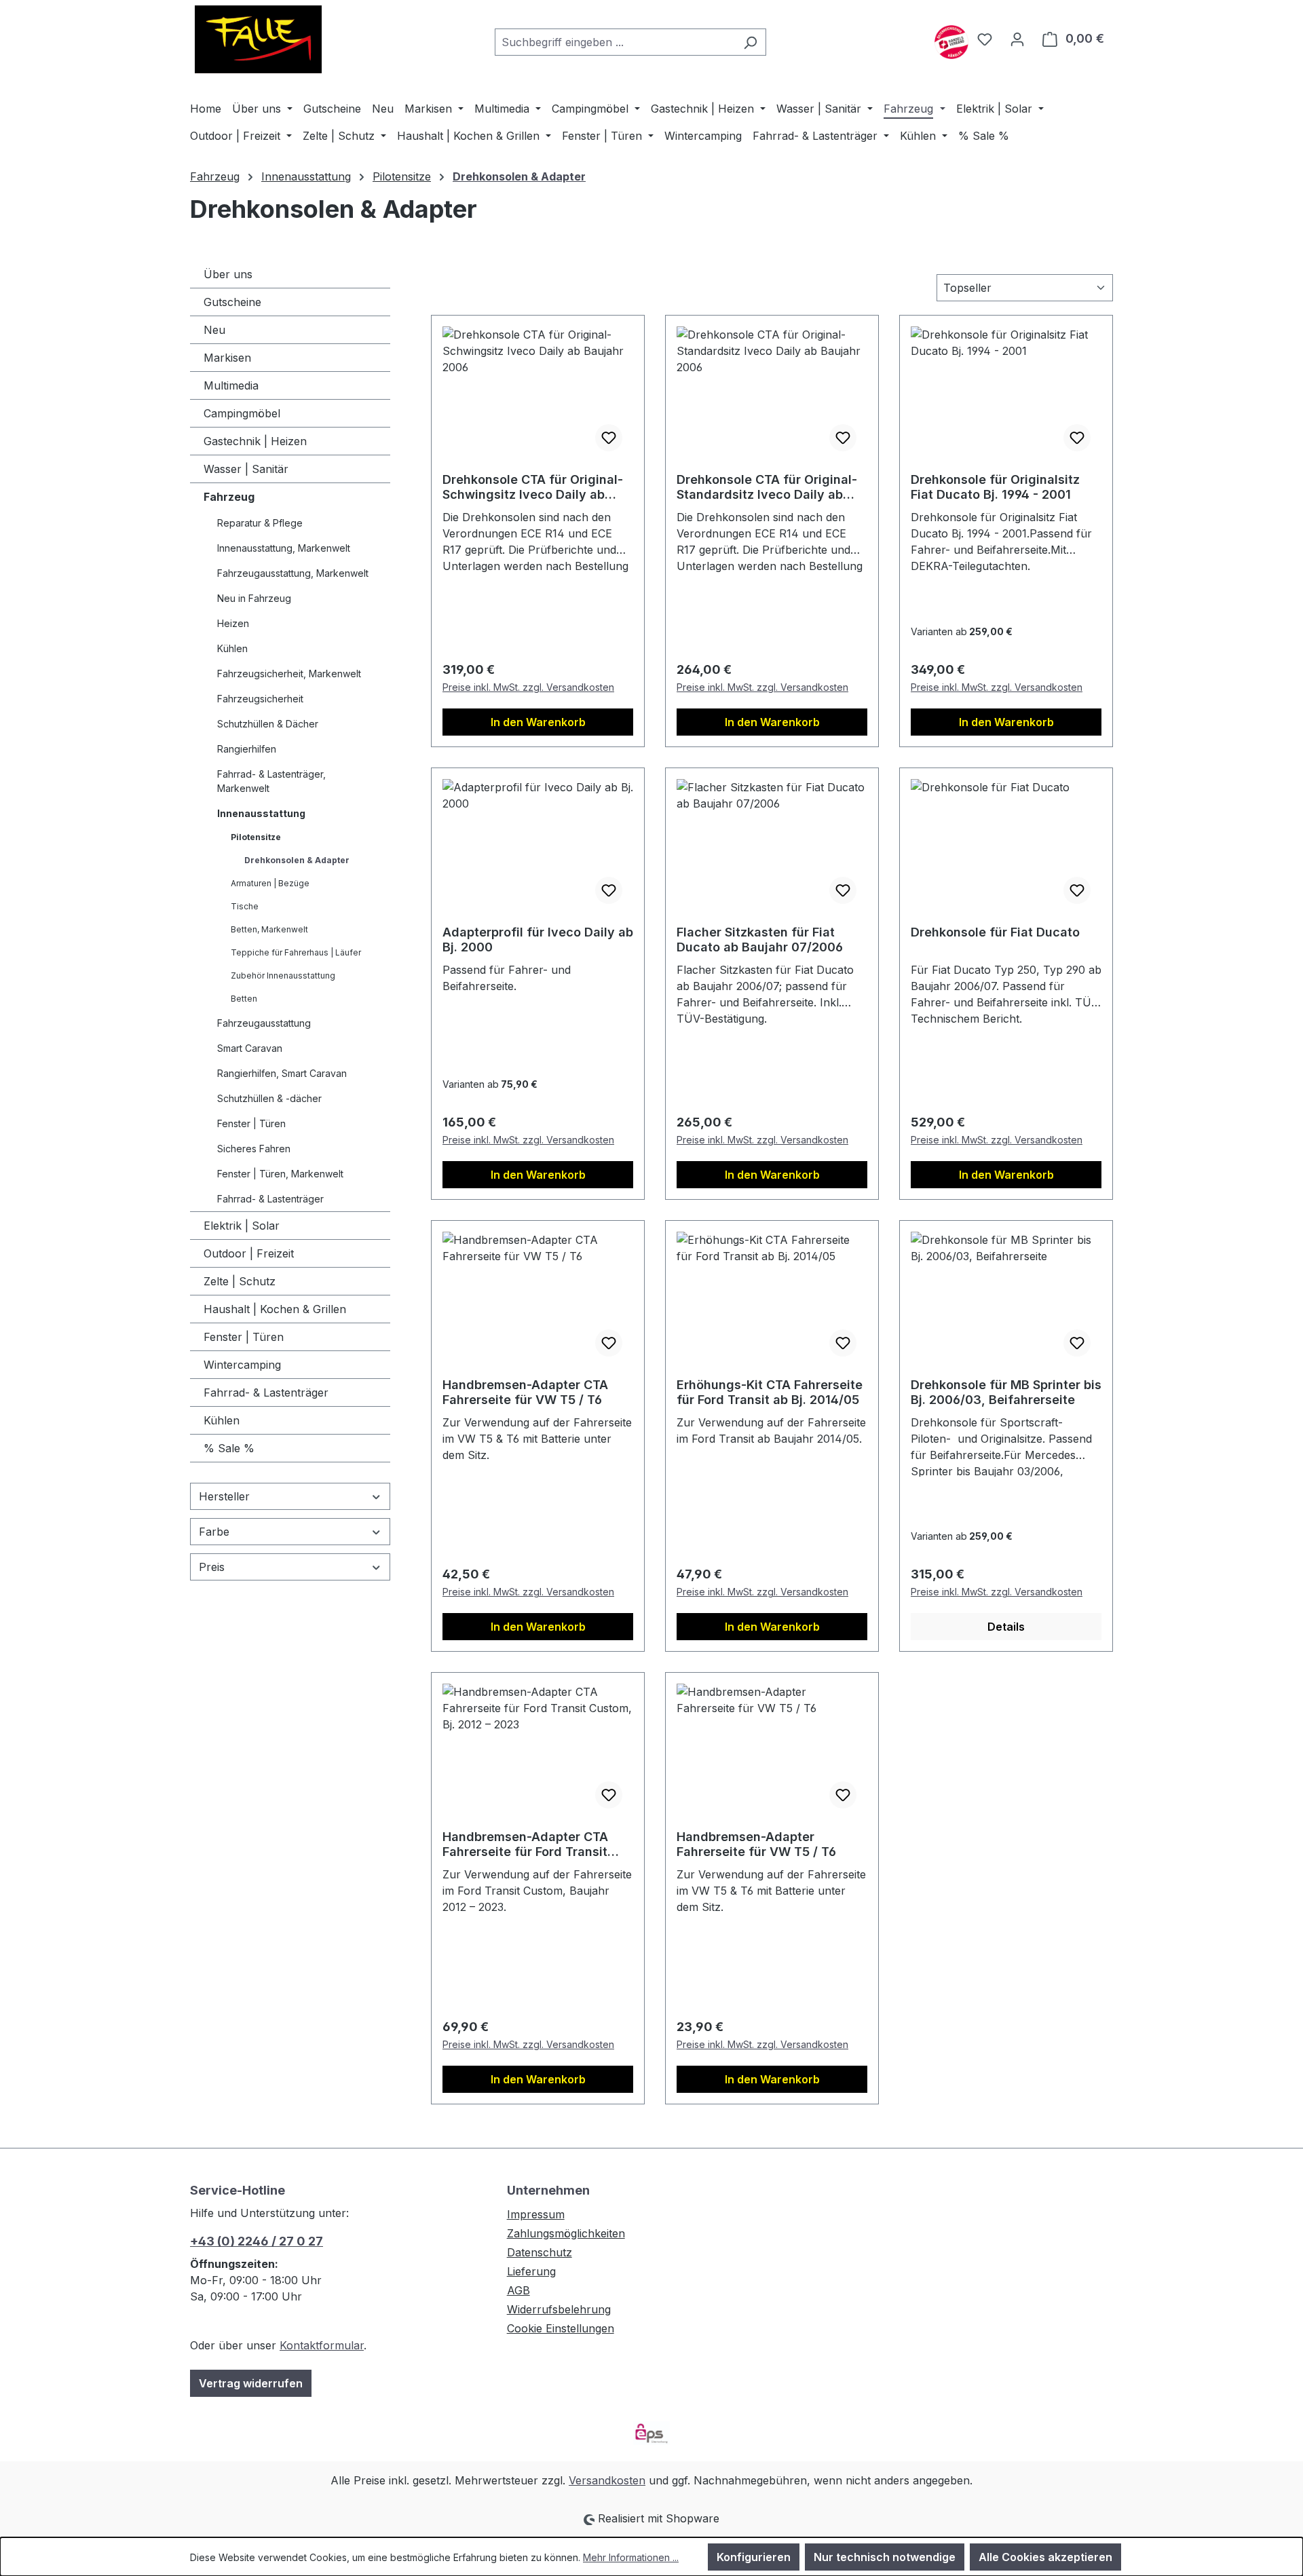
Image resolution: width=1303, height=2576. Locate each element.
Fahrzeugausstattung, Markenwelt (293, 573)
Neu (214, 330)
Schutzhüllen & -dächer (269, 1098)
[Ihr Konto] (1017, 39)
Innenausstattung (261, 813)
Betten (244, 999)
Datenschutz (540, 2252)
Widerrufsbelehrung (559, 2309)
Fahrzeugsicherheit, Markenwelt (289, 674)
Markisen (227, 358)
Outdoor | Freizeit (249, 1253)
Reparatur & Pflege (260, 523)
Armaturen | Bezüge (270, 883)
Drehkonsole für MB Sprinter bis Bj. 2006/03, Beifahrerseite (1006, 1392)
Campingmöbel (242, 413)
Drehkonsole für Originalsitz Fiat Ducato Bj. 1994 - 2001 (995, 487)
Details (1006, 1627)
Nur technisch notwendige (885, 2557)
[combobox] (615, 42)
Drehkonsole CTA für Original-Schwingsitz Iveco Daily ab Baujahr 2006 (533, 487)
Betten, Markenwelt (269, 929)
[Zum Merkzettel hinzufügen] (609, 438)
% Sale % (229, 1448)
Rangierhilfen (247, 749)
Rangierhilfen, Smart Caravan (282, 1073)
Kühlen (232, 648)
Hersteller (224, 1496)
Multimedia (231, 385)
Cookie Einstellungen (561, 2328)
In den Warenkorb (538, 722)
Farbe (214, 1532)
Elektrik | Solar (242, 1226)
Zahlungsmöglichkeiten (566, 2233)
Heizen (233, 623)
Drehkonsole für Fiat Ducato (995, 932)
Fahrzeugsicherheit (260, 699)
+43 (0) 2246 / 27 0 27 (257, 2241)
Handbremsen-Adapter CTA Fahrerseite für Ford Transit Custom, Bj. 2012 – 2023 (525, 1844)
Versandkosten (607, 2480)
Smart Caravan (250, 1048)
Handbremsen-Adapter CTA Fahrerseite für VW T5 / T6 (525, 1392)
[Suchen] (750, 42)
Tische (245, 906)
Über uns (228, 274)
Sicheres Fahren (254, 1149)
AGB (518, 2290)
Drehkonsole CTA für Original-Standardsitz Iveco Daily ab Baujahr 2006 (767, 487)
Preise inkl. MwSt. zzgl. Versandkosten (528, 687)
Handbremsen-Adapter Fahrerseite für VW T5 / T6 (756, 1844)
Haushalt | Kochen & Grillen (275, 1309)
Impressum (536, 2214)
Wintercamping (242, 1365)
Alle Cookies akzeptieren (1045, 2557)
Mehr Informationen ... (631, 2557)
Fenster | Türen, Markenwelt (280, 1174)
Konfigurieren (754, 2557)
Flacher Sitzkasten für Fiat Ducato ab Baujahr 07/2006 (760, 940)
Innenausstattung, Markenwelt (284, 548)
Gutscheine (232, 302)
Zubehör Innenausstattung (283, 976)
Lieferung (531, 2271)
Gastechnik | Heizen (255, 441)
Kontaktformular (322, 2345)
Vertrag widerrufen (251, 2383)
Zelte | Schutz (240, 1281)
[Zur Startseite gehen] (258, 39)
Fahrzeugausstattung (264, 1023)
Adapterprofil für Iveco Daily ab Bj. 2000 (538, 940)
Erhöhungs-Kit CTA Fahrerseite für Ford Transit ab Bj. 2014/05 (770, 1392)
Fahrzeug (229, 497)
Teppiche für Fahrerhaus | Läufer (296, 952)
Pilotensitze (256, 837)
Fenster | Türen (251, 1123)
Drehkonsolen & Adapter (297, 860)
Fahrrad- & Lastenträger (270, 1199)
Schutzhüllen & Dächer (268, 724)
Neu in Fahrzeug (254, 598)
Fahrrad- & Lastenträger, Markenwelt (271, 781)
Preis (212, 1567)
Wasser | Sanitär (246, 469)
